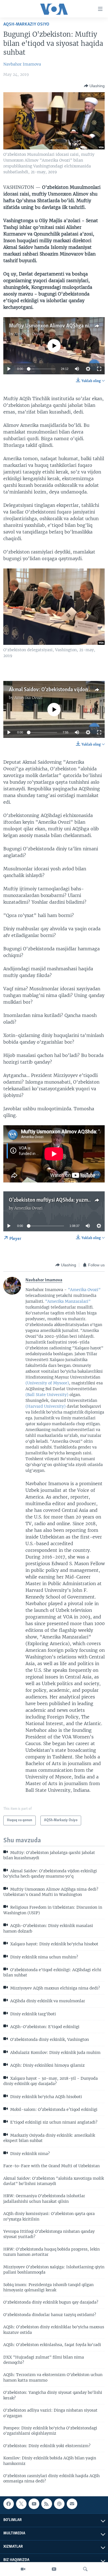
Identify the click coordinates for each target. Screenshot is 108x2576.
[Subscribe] (72, 2504)
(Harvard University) (46, 1406)
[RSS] (47, 2504)
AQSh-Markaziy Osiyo (26, 24)
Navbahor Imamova (22, 64)
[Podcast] (59, 2504)
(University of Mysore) (47, 1383)
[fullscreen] (99, 369)
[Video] (23, 2569)
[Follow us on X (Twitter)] (21, 2504)
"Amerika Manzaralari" (68, 1301)
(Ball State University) (47, 1395)
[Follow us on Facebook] (9, 2504)
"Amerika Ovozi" (84, 1290)
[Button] (94, 86)
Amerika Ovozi (29, 334)
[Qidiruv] (85, 2569)
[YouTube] (54, 2569)
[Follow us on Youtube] (34, 2504)
